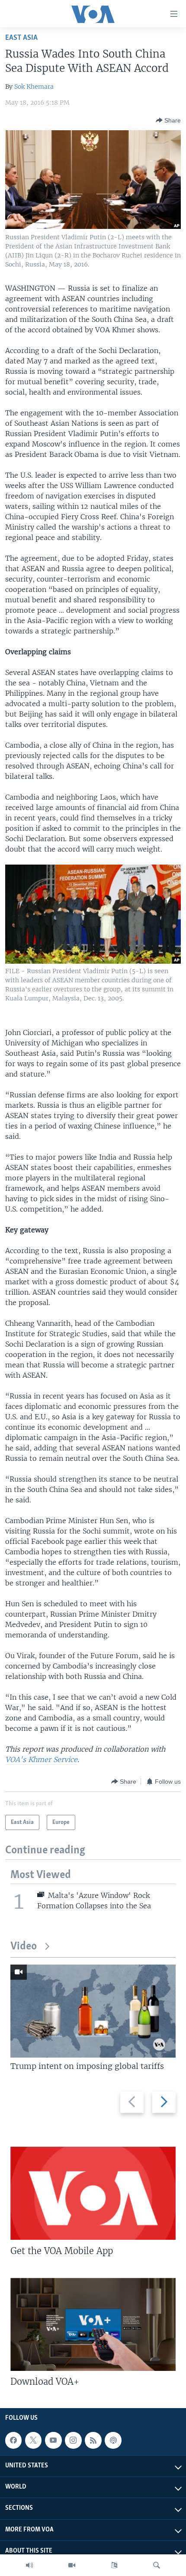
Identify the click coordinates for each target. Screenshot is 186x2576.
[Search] (157, 2565)
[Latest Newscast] (29, 2565)
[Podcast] (113, 2440)
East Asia (21, 38)
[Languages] (114, 2565)
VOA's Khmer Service (41, 1759)
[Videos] (72, 2565)
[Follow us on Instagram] (73, 2440)
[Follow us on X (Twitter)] (33, 2440)
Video (24, 1947)
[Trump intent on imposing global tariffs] (93, 2011)
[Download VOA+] (93, 2324)
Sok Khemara (34, 87)
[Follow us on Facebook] (13, 2440)
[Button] (168, 120)
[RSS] (93, 2440)
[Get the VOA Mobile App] (93, 2193)
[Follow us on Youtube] (53, 2440)
